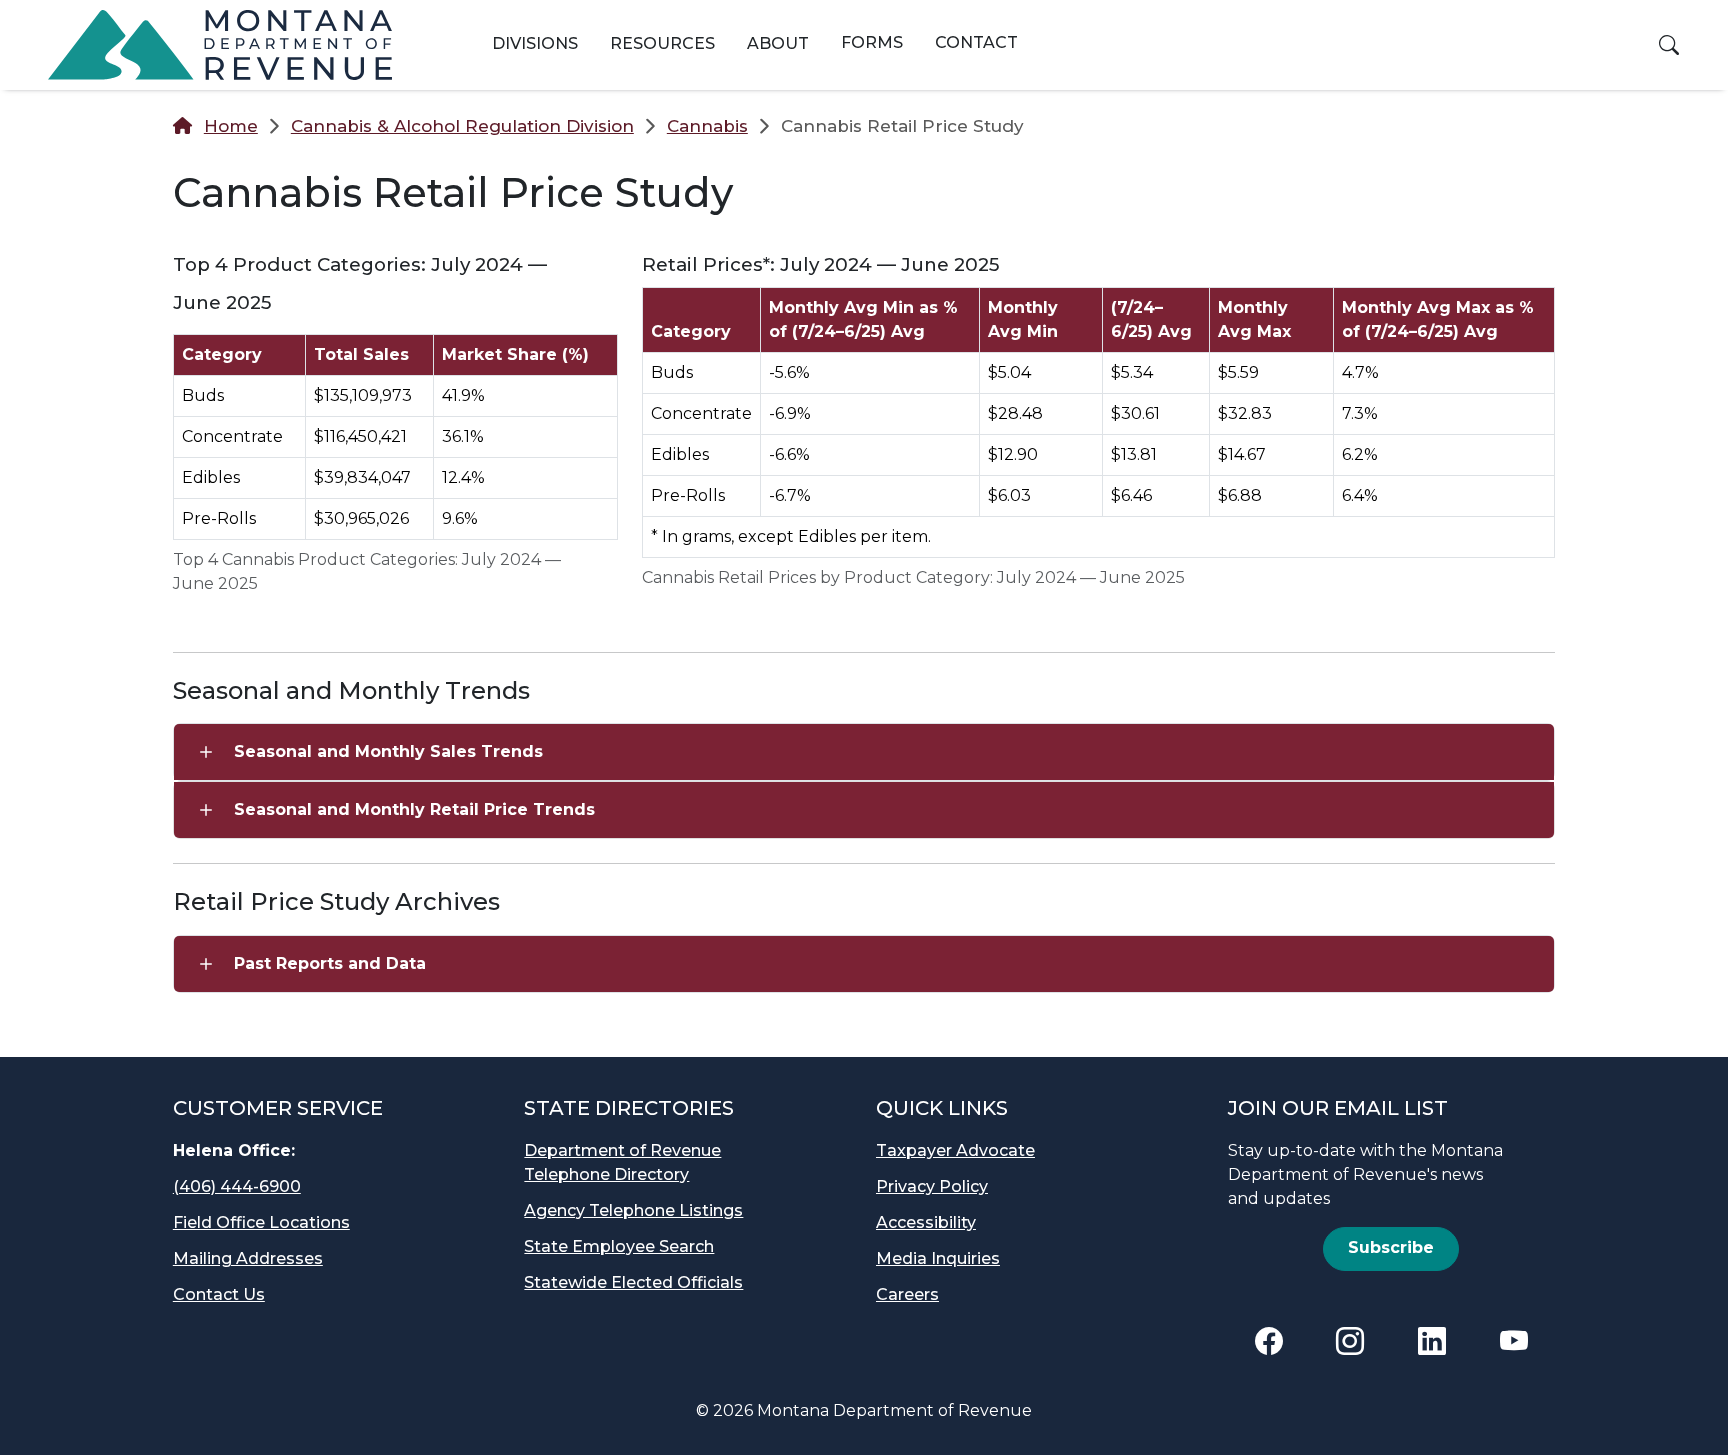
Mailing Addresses (248, 1258)
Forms (872, 42)
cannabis (707, 126)
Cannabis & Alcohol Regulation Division (462, 126)
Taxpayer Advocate (955, 1150)
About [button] (778, 43)
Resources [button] (662, 43)
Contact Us (219, 1294)
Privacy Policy (932, 1186)
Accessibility (926, 1222)
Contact (976, 42)
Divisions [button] (535, 43)
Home (231, 126)
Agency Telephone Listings (633, 1210)
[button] (1669, 45)
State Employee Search (619, 1246)
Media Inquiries (938, 1258)
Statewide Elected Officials (633, 1282)
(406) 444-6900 (237, 1186)
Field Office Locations (261, 1222)
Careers (907, 1294)
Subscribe (1391, 1247)
